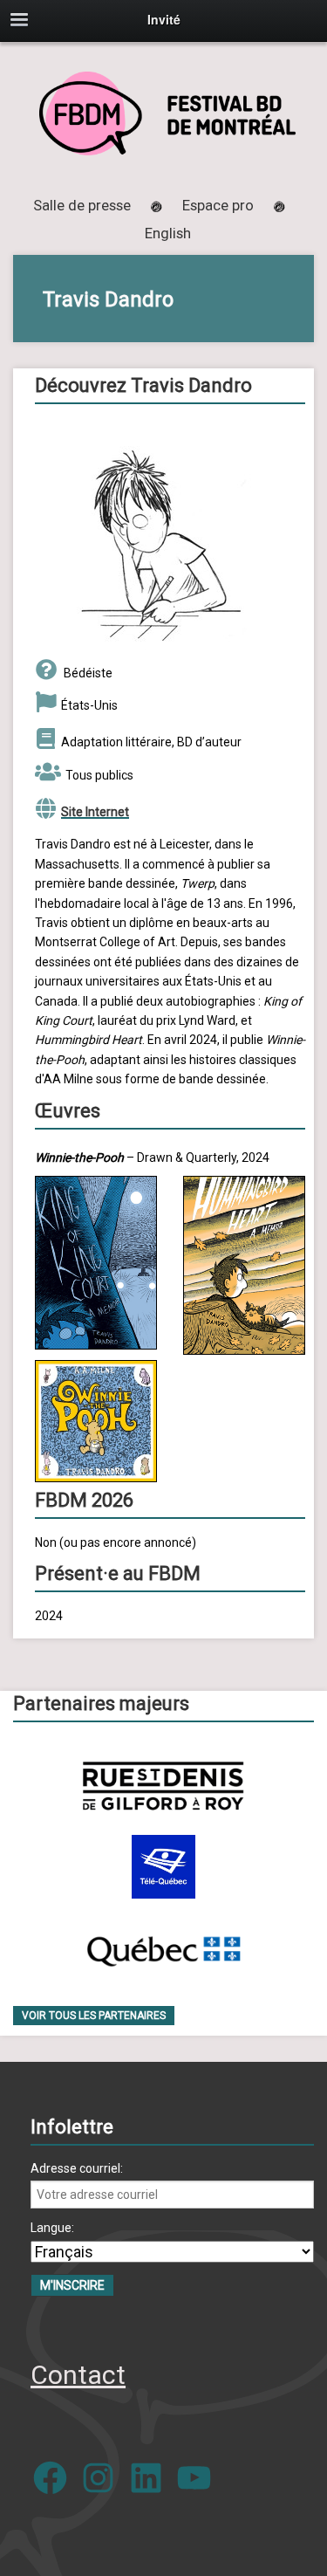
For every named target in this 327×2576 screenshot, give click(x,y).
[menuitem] (168, 233)
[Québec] (163, 1948)
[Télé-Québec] (163, 1867)
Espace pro (218, 205)
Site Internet (95, 812)
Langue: (52, 2228)
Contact (78, 2375)
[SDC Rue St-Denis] (163, 1786)
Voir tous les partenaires (94, 2016)
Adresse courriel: (77, 2168)
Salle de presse (82, 205)
